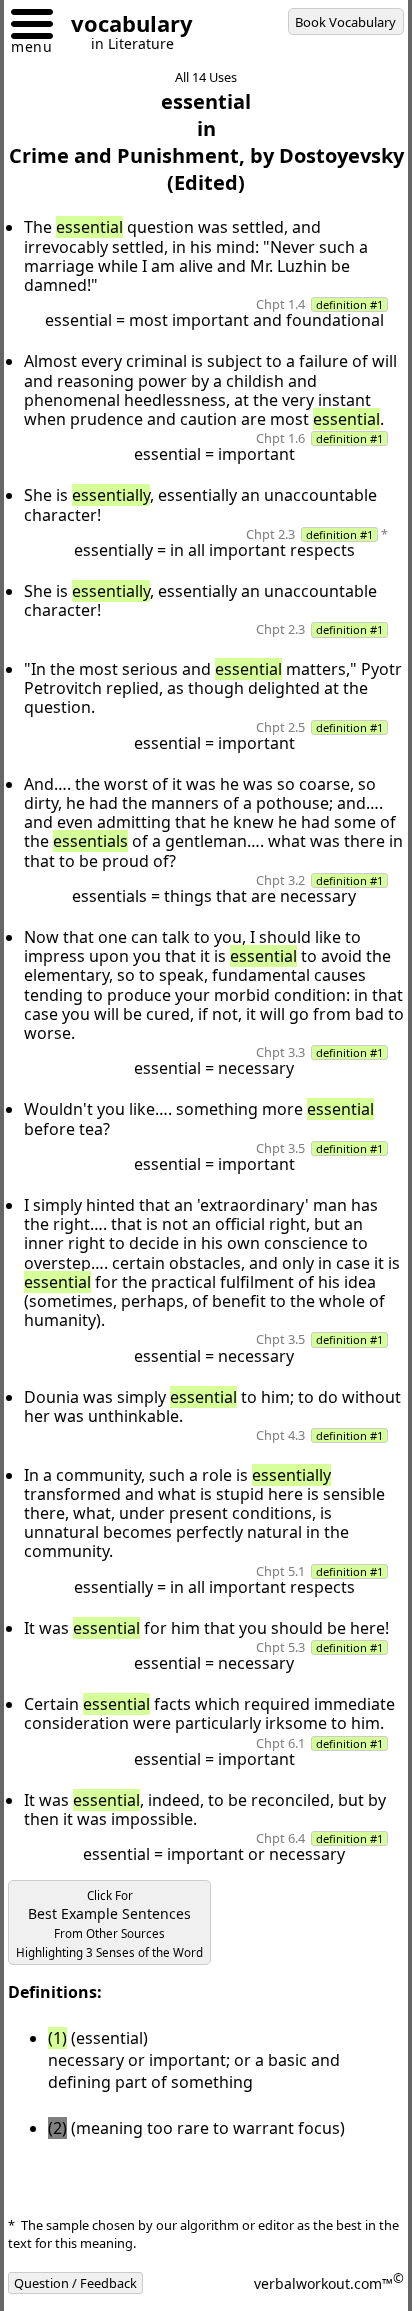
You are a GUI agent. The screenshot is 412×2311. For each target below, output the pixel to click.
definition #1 (349, 304)
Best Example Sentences (109, 1924)
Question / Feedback (75, 2283)
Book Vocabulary (345, 22)
